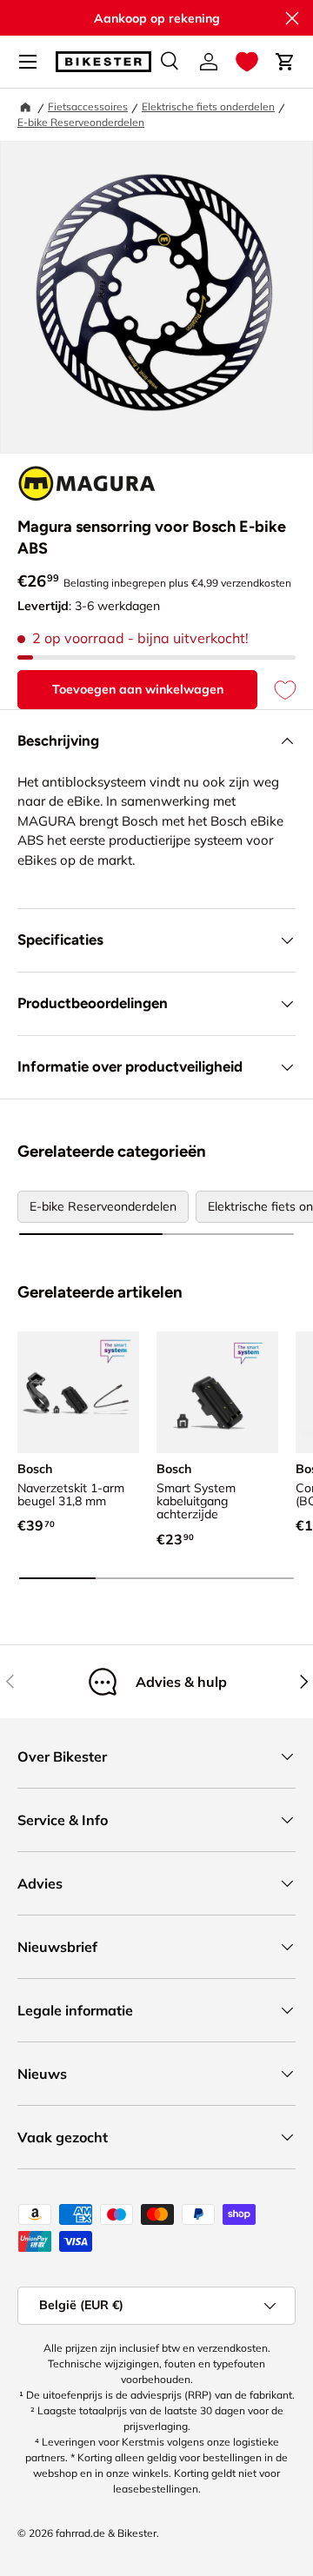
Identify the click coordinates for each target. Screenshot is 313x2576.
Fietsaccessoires (88, 106)
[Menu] (28, 62)
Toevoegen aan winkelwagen (138, 689)
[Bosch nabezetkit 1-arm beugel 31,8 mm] (78, 1392)
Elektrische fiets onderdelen (208, 106)
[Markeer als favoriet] (276, 690)
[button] (247, 62)
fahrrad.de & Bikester (106, 2533)
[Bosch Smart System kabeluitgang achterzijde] (217, 1392)
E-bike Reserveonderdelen (81, 122)
